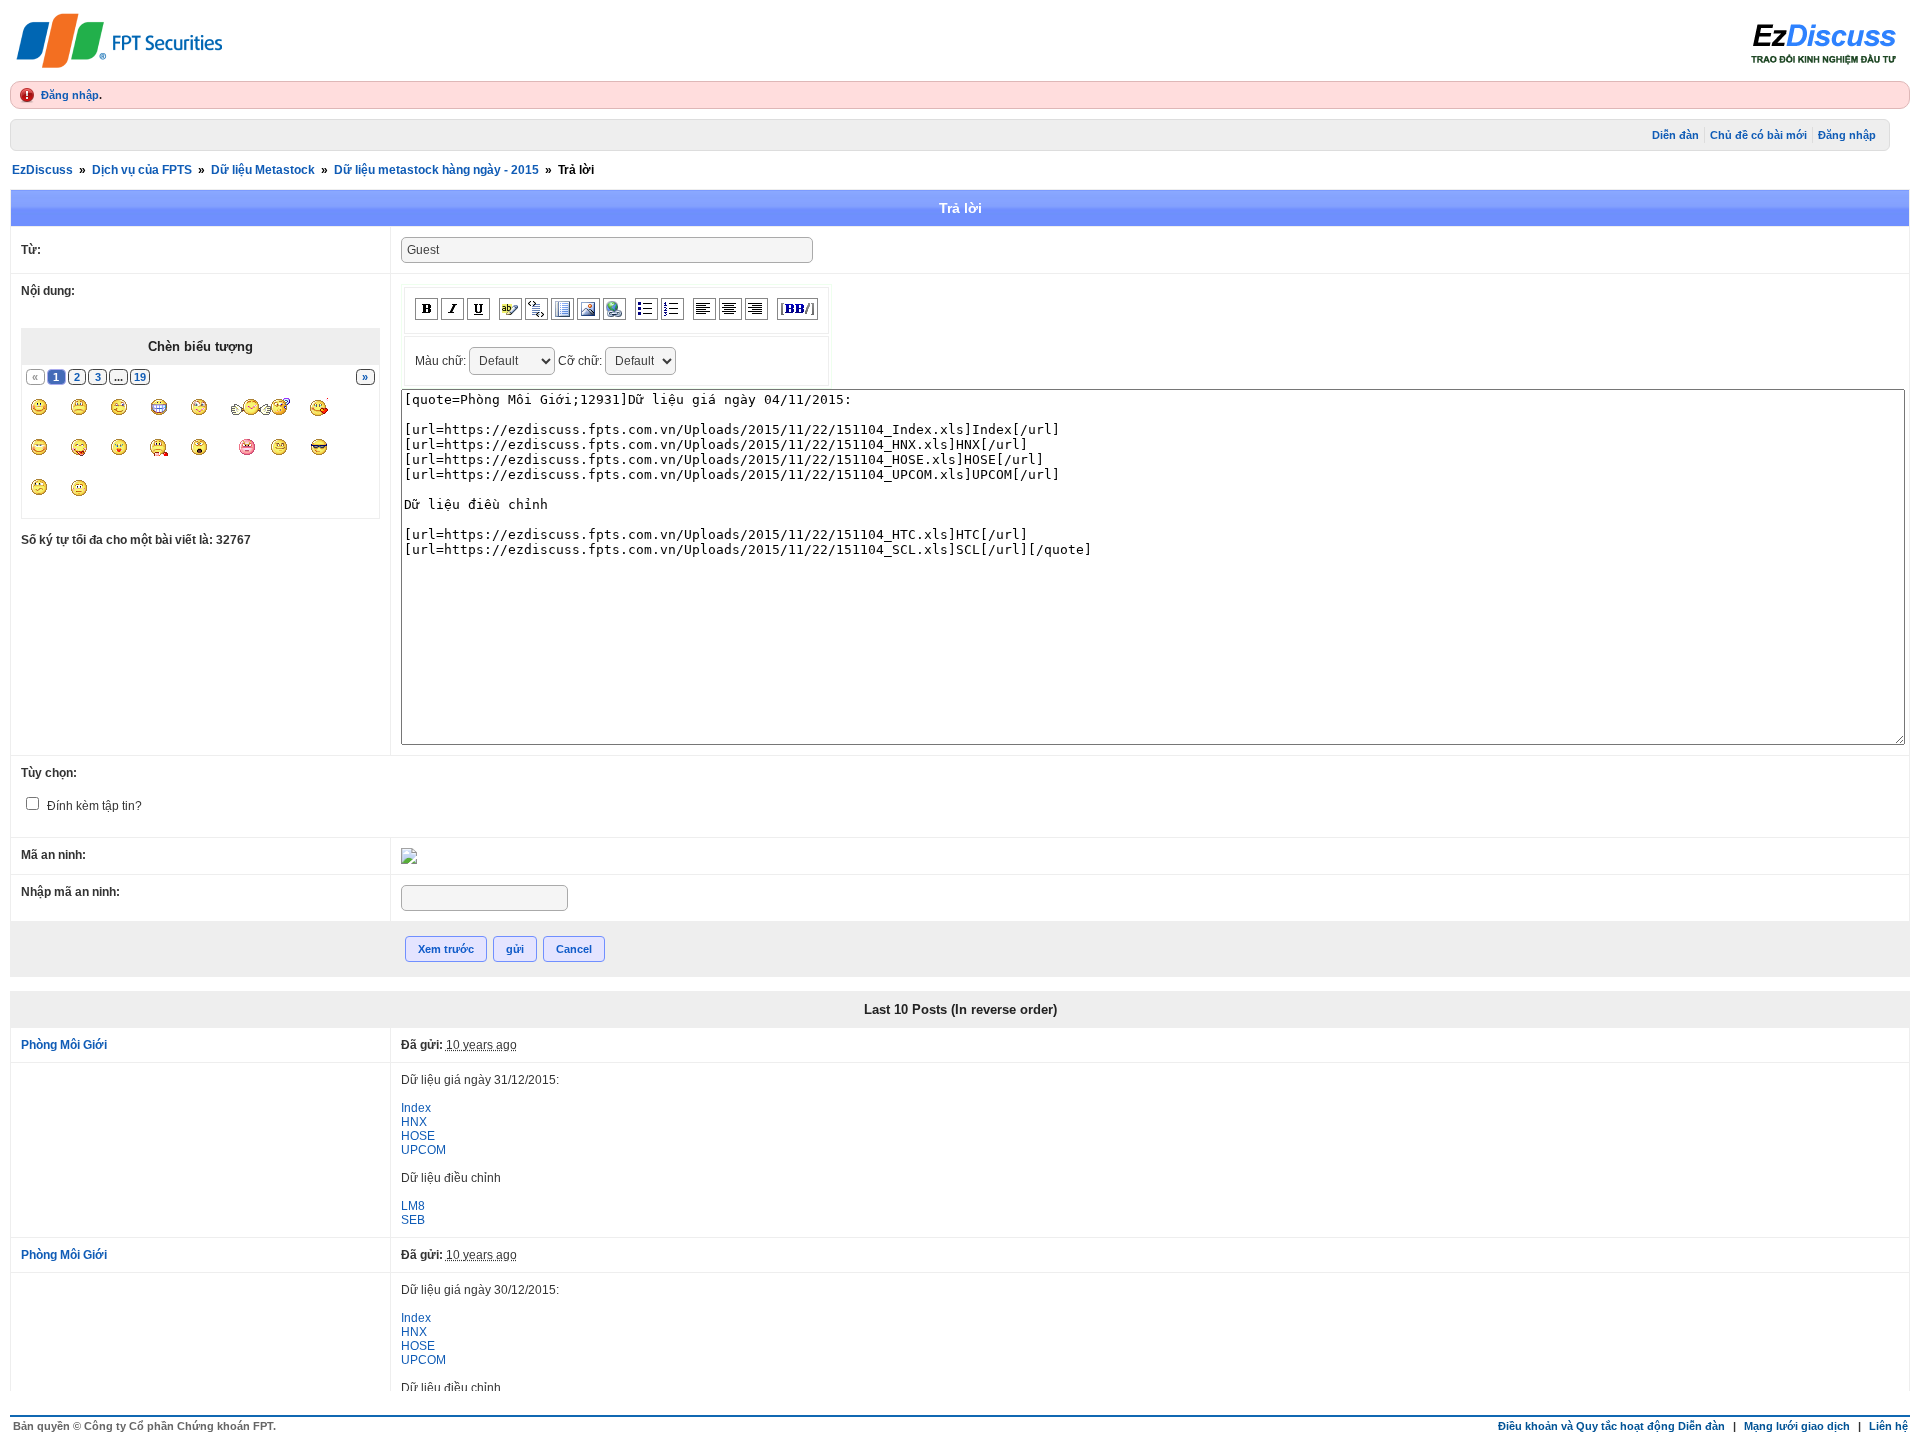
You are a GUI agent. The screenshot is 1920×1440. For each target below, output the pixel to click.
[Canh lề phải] (756, 309)
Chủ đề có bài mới (1758, 135)
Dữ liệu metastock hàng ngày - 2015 (436, 170)
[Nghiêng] (452, 309)
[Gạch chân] (478, 309)
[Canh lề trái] (704, 309)
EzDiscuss (42, 170)
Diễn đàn (1675, 135)
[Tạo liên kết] (614, 309)
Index (416, 1108)
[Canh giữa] (730, 309)
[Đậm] (426, 309)
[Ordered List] (672, 309)
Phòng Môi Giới (64, 1045)
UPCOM (423, 1150)
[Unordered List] (646, 309)
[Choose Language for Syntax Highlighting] (562, 309)
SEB (413, 1220)
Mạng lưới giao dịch (1797, 1426)
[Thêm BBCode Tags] (797, 309)
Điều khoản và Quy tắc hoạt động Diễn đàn (1611, 1426)
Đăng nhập (70, 95)
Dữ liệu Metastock (263, 170)
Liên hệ (1888, 1426)
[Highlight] (510, 309)
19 (140, 377)
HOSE (418, 1136)
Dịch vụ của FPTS (142, 170)
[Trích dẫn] (536, 309)
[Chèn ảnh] (588, 309)
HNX (414, 1122)
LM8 (413, 1206)
